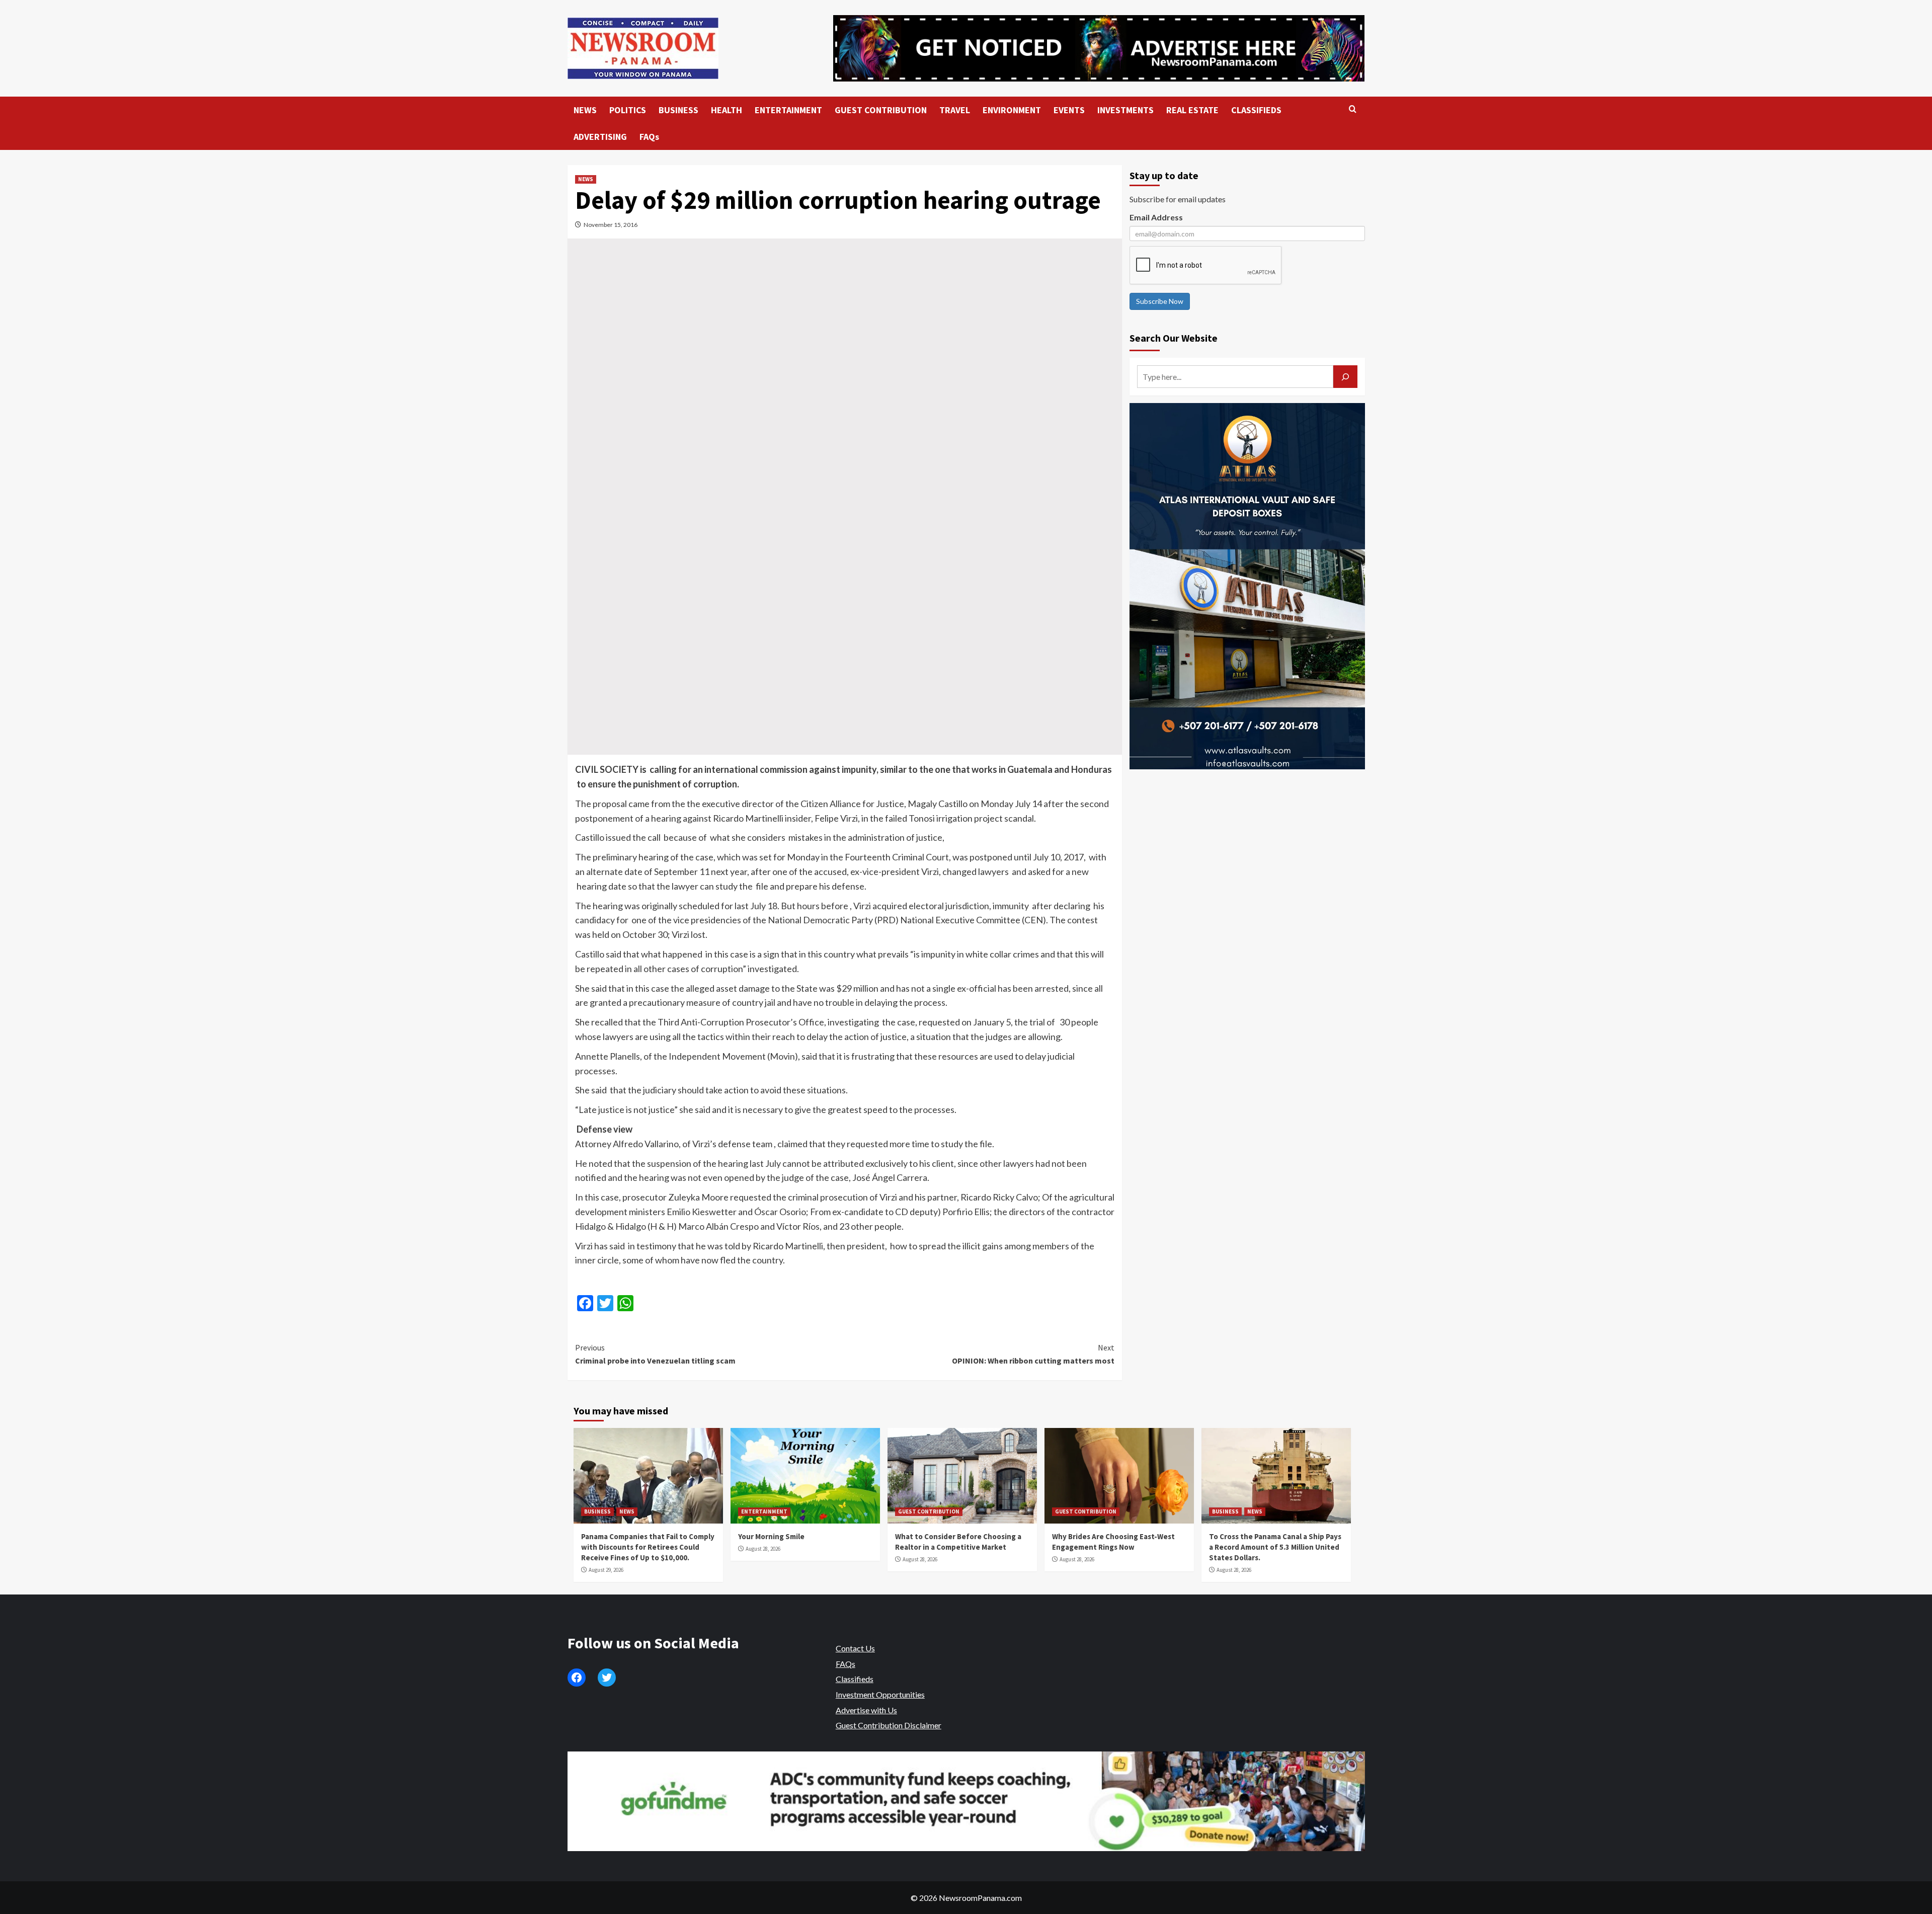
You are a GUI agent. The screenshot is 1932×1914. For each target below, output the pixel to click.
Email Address (1156, 217)
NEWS (585, 110)
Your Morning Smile (771, 1536)
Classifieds (855, 1679)
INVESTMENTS (1125, 110)
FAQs (649, 137)
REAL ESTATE (1192, 110)
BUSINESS (678, 110)
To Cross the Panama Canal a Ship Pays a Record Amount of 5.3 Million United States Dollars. (1275, 1547)
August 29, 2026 (606, 1570)
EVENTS (1069, 110)
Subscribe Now (1160, 301)
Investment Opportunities (880, 1694)
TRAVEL (955, 110)
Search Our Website (1174, 338)
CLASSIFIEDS (1256, 110)
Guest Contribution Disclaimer (889, 1725)
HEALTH (727, 110)
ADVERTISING (600, 137)
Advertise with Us (866, 1710)
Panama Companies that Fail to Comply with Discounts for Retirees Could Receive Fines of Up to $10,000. (648, 1547)
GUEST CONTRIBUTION (881, 110)
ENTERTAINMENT (788, 110)
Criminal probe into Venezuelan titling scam (655, 1354)
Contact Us (855, 1648)
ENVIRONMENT (1012, 110)
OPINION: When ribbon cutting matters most (1033, 1354)
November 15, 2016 (611, 225)
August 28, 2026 (763, 1549)
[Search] (1353, 109)
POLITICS (628, 110)
